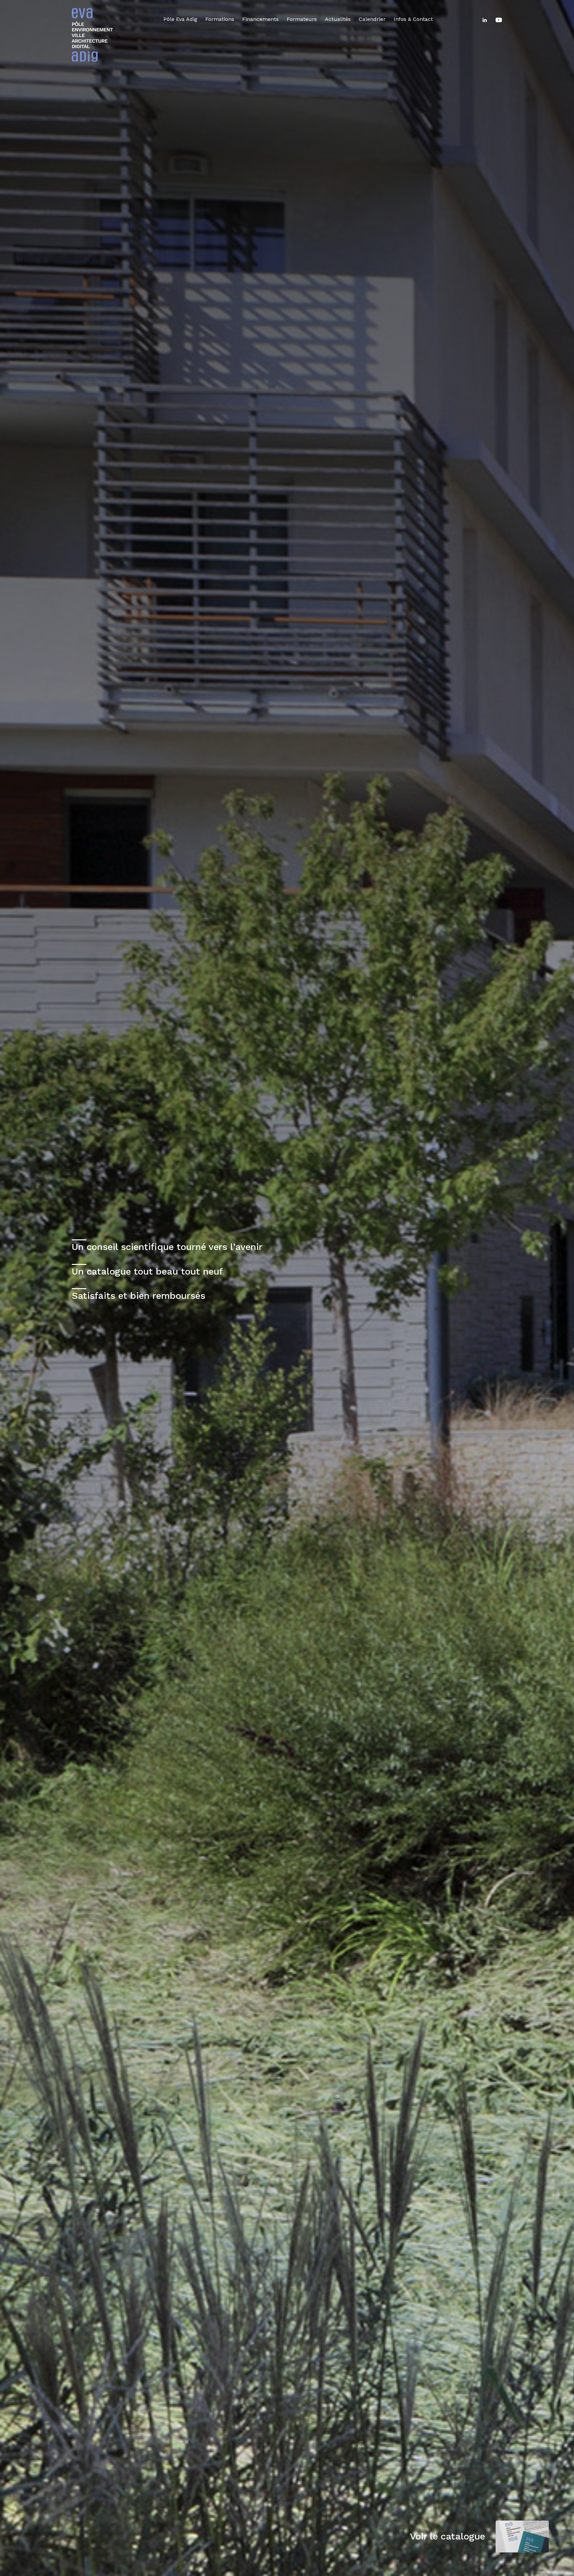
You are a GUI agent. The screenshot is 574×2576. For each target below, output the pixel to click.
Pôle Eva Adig (180, 19)
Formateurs (302, 19)
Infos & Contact (413, 19)
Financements (260, 19)
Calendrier (372, 19)
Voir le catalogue (447, 2536)
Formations (220, 19)
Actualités (338, 19)
